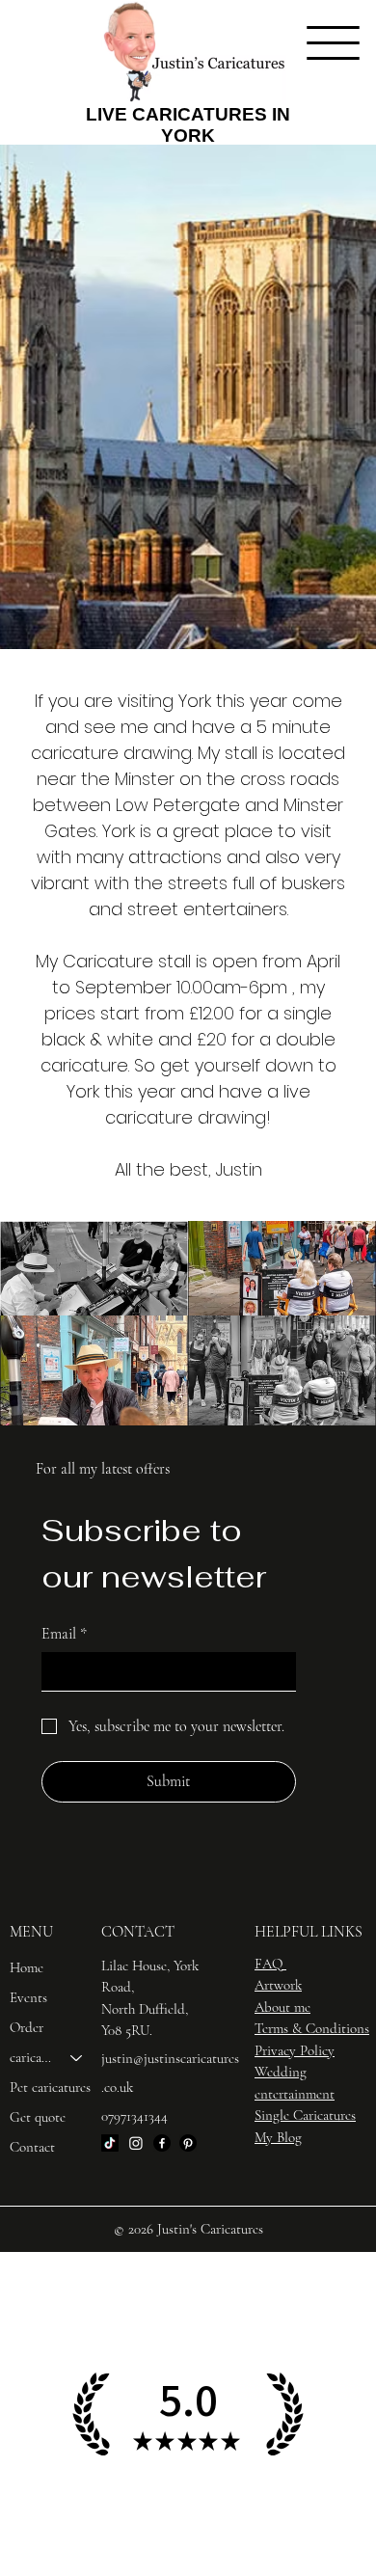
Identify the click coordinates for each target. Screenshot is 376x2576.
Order (27, 2027)
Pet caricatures (50, 2087)
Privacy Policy (295, 2050)
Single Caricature (303, 2115)
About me (282, 2007)
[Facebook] (162, 2143)
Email (64, 1634)
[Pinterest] (188, 2143)
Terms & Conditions (312, 2028)
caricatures (31, 2057)
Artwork (278, 1985)
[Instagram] (136, 2143)
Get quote (38, 2117)
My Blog (278, 2137)
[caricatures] (77, 2058)
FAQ (269, 1964)
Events (28, 1997)
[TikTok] (110, 2143)
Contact (32, 2147)
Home (27, 1967)
